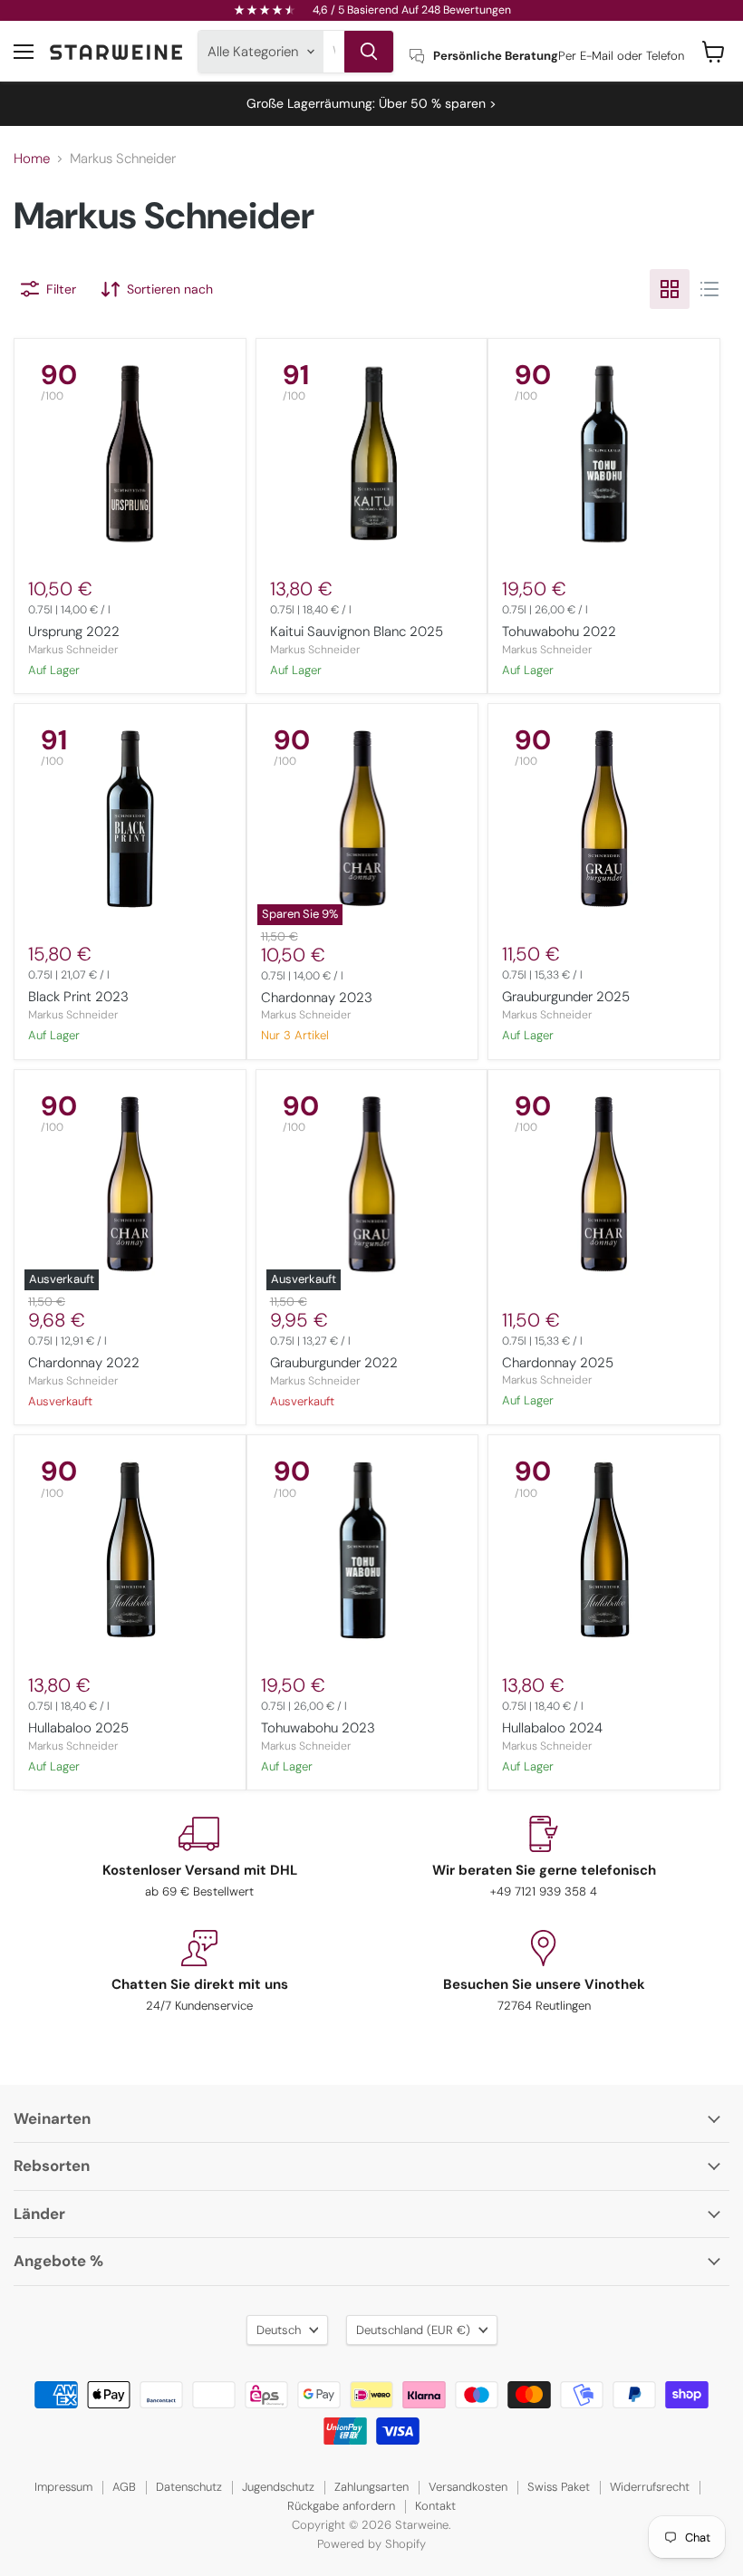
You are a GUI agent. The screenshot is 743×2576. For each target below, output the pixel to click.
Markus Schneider (73, 650)
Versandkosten (468, 2487)
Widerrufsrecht (650, 2487)
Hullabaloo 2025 (78, 1728)
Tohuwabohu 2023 (318, 1728)
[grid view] (670, 289)
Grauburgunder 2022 (334, 1363)
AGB (124, 2487)
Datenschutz (189, 2487)
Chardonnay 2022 (84, 1363)
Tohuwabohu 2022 (559, 632)
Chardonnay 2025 (558, 1363)
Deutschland (413, 2330)
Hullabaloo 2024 (552, 1728)
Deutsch (279, 2330)
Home (32, 159)
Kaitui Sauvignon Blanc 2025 (357, 632)
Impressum (63, 2487)
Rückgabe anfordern (341, 2506)
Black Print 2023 (78, 997)
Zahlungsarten (371, 2487)
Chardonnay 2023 (317, 998)
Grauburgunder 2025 (566, 997)
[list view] (709, 289)
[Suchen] (369, 52)
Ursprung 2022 (74, 632)
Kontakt (435, 2506)
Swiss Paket (559, 2487)
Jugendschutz (278, 2487)
